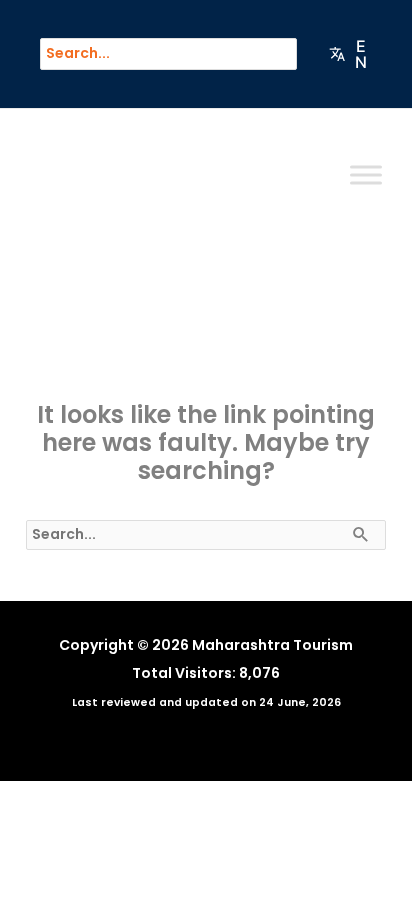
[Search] (292, 54)
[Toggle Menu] (366, 175)
